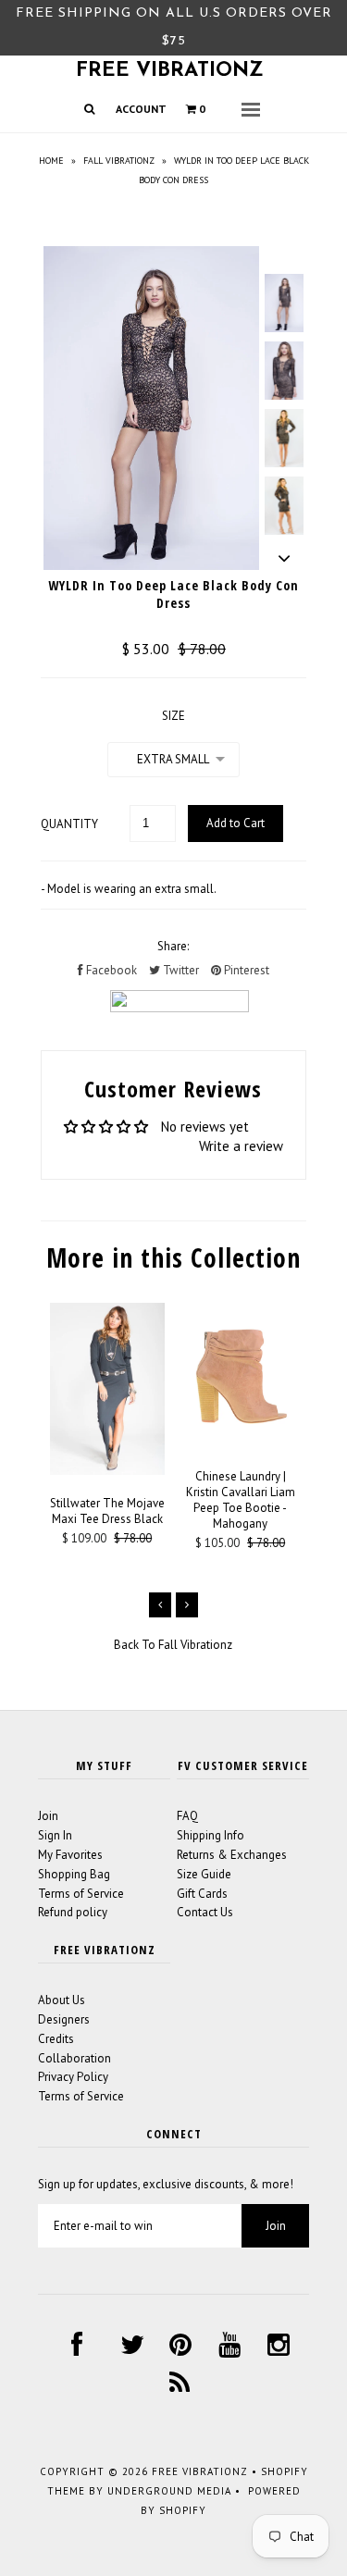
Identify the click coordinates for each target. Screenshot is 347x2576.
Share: (173, 946)
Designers (64, 2019)
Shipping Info (211, 1835)
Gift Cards (202, 1894)
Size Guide (204, 1874)
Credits (56, 2039)
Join (48, 1816)
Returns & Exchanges (232, 1855)
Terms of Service (81, 1894)
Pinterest (245, 970)
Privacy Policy (73, 2077)
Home (51, 161)
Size (173, 716)
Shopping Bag (74, 1874)
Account (141, 109)
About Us (62, 2000)
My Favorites (70, 1855)
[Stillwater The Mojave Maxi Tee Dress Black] (107, 1471)
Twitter (180, 970)
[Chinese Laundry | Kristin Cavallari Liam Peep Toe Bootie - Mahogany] (241, 1444)
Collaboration (74, 2058)
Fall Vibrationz (119, 161)
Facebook (110, 970)
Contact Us (205, 1912)
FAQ (187, 1816)
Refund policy (73, 1912)
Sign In (55, 1835)
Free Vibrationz (170, 71)
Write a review (241, 1146)
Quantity (69, 824)
